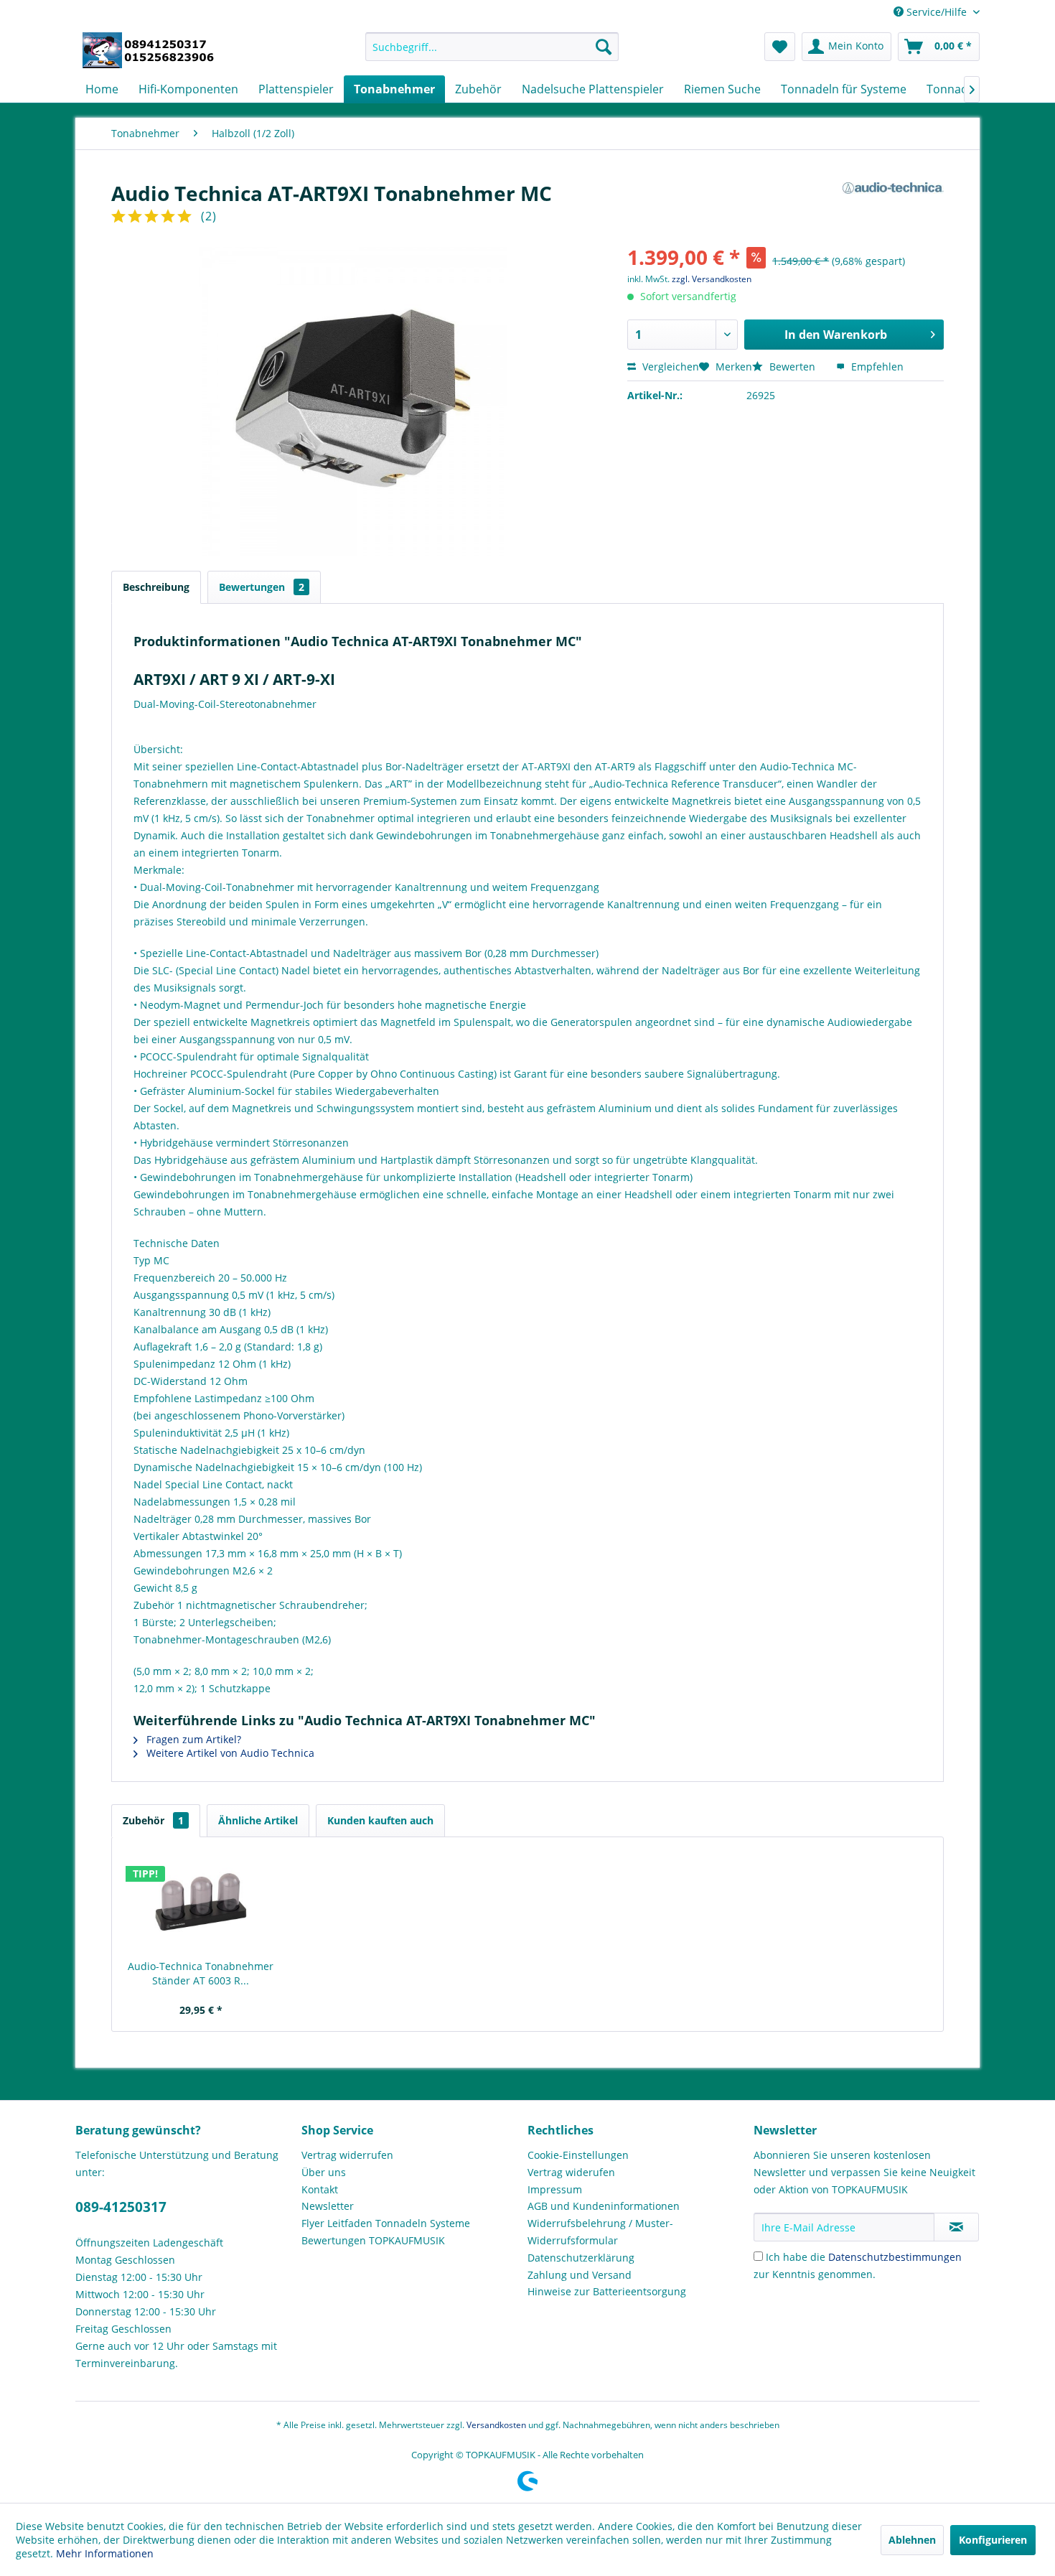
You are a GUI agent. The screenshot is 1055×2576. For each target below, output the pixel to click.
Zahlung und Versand (580, 2275)
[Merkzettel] (780, 47)
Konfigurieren (993, 2540)
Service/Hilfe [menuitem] (937, 12)
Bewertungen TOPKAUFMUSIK (373, 2240)
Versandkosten (496, 2425)
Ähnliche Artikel (258, 1820)
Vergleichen (669, 367)
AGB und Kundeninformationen (604, 2206)
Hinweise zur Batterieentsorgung (607, 2291)
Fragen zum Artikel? (192, 1739)
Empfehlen (876, 367)
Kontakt (320, 2189)
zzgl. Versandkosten (712, 279)
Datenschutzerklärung (581, 2258)
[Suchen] (604, 47)
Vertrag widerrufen (347, 2155)
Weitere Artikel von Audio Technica (229, 1753)
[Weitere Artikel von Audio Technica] (893, 207)
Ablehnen (912, 2540)
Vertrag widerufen (571, 2172)
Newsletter (328, 2206)
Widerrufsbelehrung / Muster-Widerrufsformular (600, 2232)
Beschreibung (156, 587)
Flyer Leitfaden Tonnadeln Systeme (386, 2223)
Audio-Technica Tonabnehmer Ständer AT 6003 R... (201, 1973)
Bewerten (792, 367)
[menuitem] (492, 47)
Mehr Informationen (105, 2553)
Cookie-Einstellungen (578, 2155)
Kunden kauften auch (380, 1820)
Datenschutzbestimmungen (895, 2257)
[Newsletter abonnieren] (956, 2227)
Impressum (555, 2189)
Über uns (324, 2172)
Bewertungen (262, 587)
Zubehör (153, 1820)
